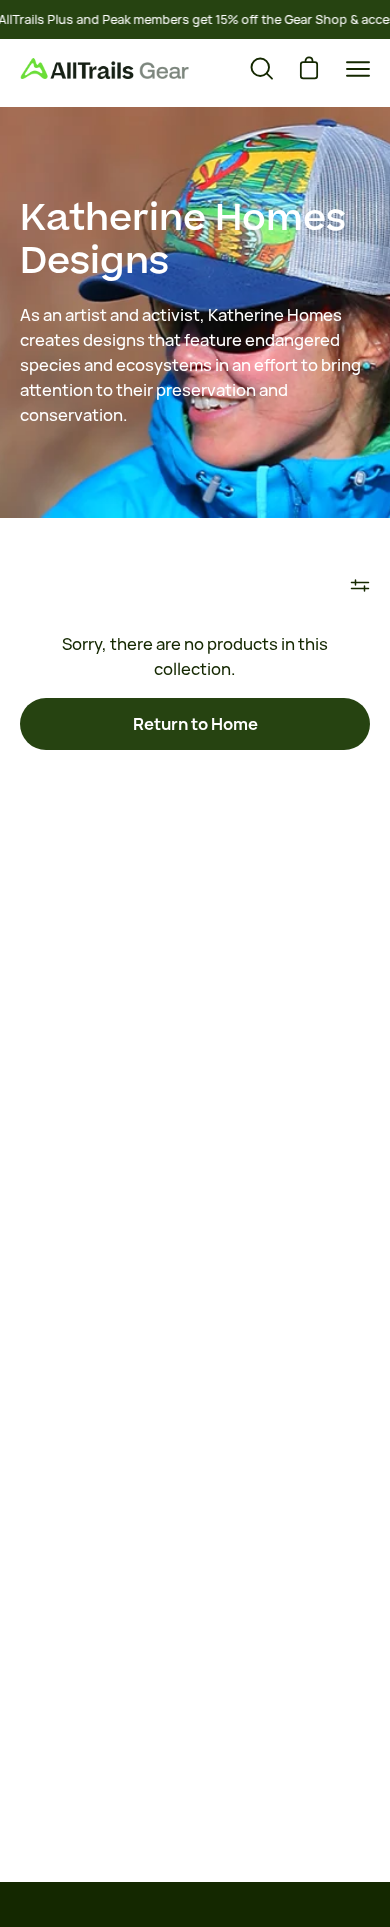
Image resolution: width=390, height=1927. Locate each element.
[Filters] (360, 586)
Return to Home (195, 724)
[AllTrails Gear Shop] (105, 68)
